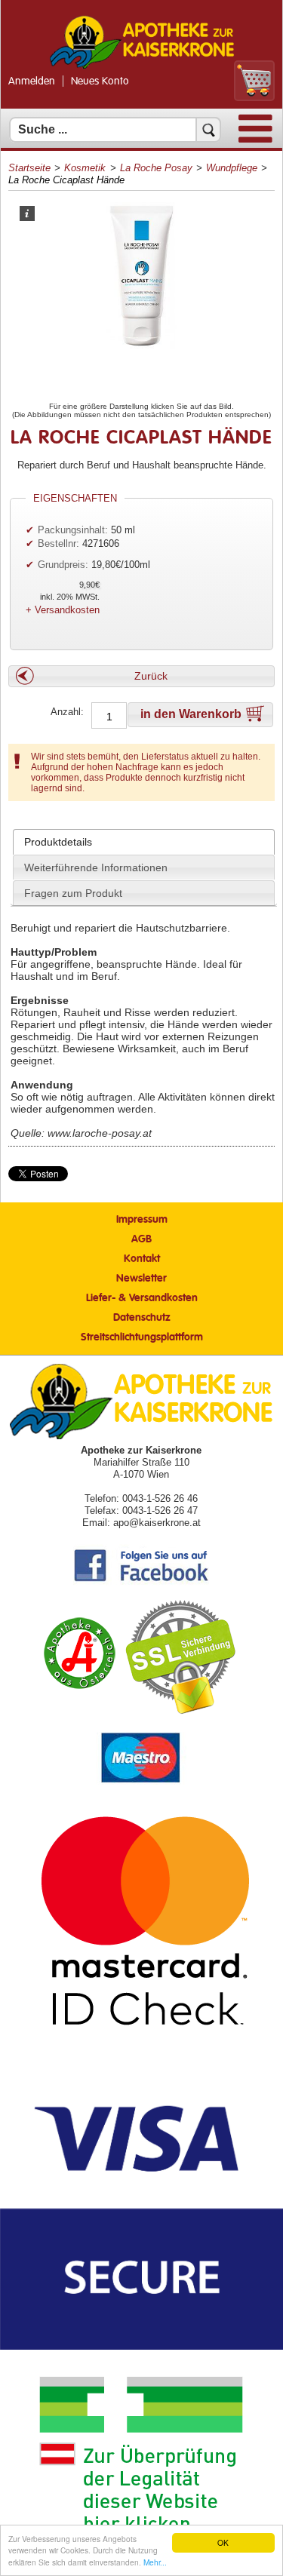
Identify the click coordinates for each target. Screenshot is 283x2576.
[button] (141, 676)
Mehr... (155, 2562)
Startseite (29, 168)
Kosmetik (85, 168)
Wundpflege (232, 168)
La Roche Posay (156, 168)
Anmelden (32, 81)
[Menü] (255, 139)
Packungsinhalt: (73, 530)
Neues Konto (100, 81)
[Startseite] (142, 67)
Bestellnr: (58, 543)
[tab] (144, 842)
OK (223, 2542)
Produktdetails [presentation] (58, 842)
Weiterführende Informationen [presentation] (96, 867)
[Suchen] (208, 130)
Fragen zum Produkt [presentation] (73, 893)
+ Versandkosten (63, 610)
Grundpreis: (65, 565)
